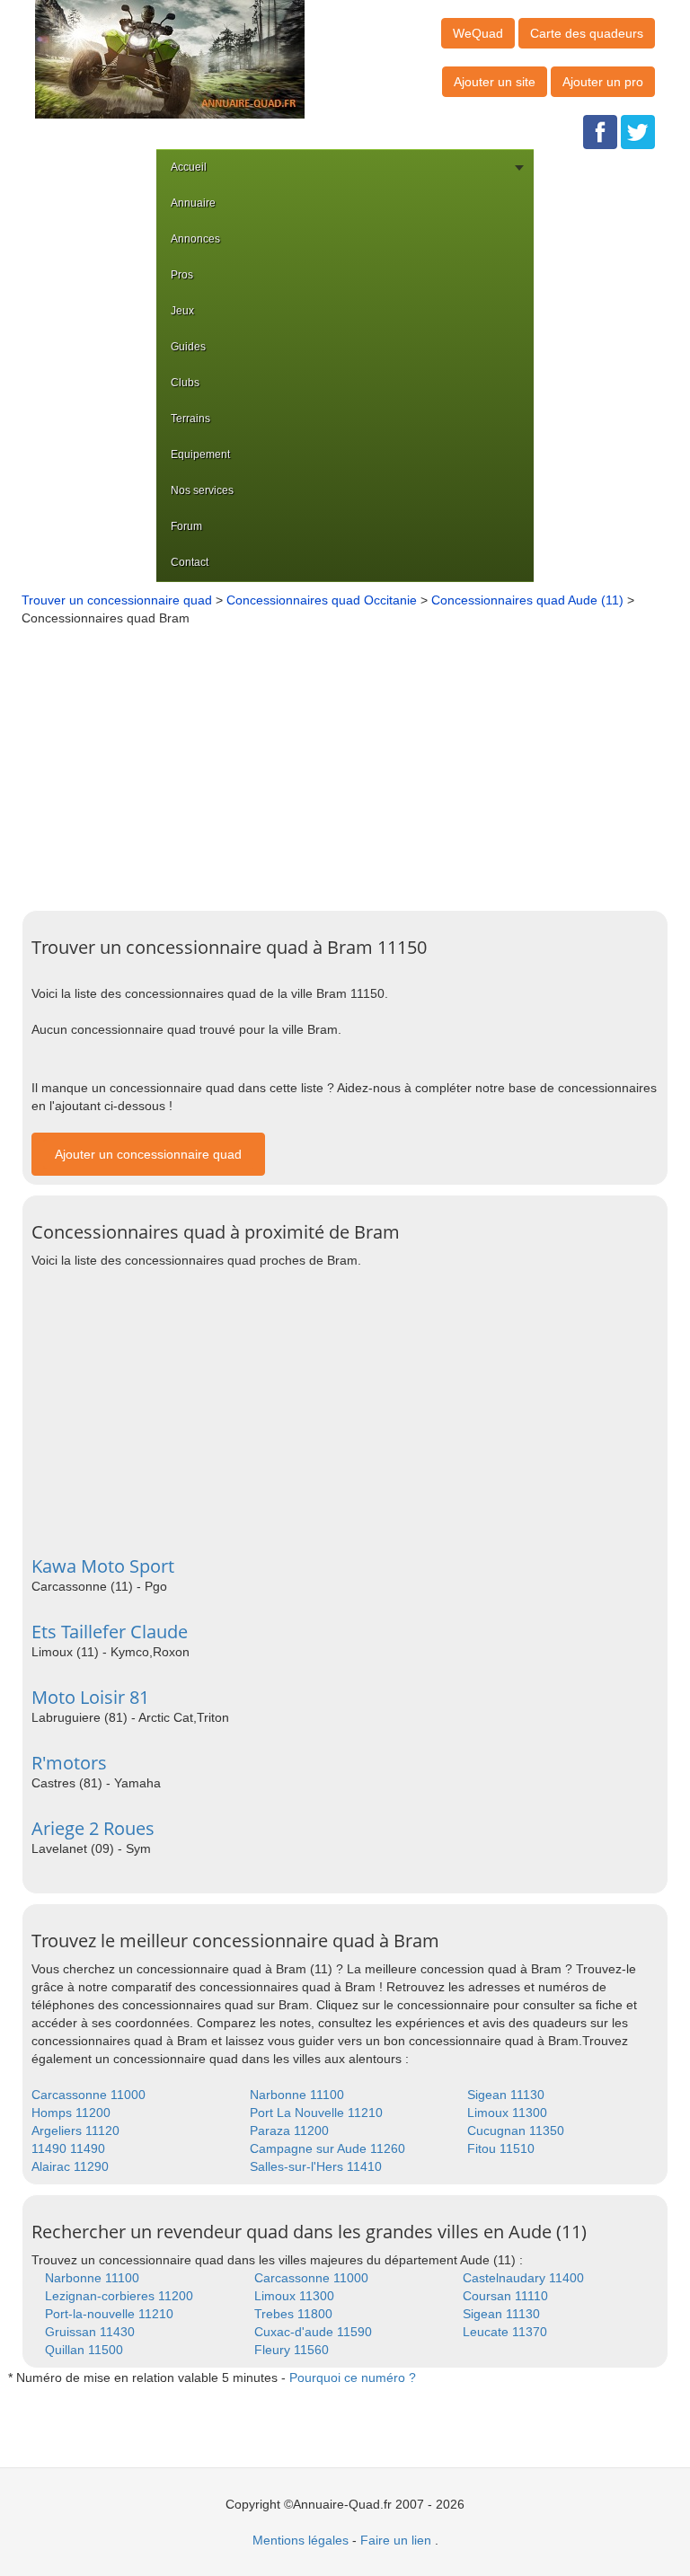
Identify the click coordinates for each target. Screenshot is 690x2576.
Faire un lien (396, 2540)
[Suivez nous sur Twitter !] (638, 131)
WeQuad (478, 33)
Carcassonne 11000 (88, 2095)
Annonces (195, 239)
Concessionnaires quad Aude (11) (527, 600)
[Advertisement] (354, 762)
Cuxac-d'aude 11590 (313, 2332)
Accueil (189, 167)
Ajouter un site (495, 82)
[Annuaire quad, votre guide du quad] (170, 58)
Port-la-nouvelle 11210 (109, 2314)
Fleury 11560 (292, 2350)
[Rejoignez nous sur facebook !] (600, 131)
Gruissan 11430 (90, 2332)
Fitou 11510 (501, 2148)
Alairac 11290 (70, 2166)
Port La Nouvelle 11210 (316, 2113)
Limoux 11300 (507, 2113)
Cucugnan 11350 (516, 2130)
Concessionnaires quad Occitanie (322, 600)
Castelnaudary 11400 (523, 2278)
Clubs (185, 383)
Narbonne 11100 (297, 2095)
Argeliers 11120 (75, 2130)
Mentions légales (301, 2540)
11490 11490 (68, 2148)
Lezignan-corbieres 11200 (119, 2296)
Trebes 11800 (293, 2314)
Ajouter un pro (603, 82)
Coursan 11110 (505, 2296)
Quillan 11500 (84, 2350)
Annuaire (193, 203)
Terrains (190, 419)
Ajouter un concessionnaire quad (148, 1154)
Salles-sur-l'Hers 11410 (316, 2166)
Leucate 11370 (505, 2332)
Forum (186, 526)
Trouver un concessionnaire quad (117, 600)
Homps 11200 (71, 2113)
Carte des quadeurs (587, 33)
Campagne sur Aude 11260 (327, 2148)
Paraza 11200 (289, 2130)
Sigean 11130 (506, 2095)
